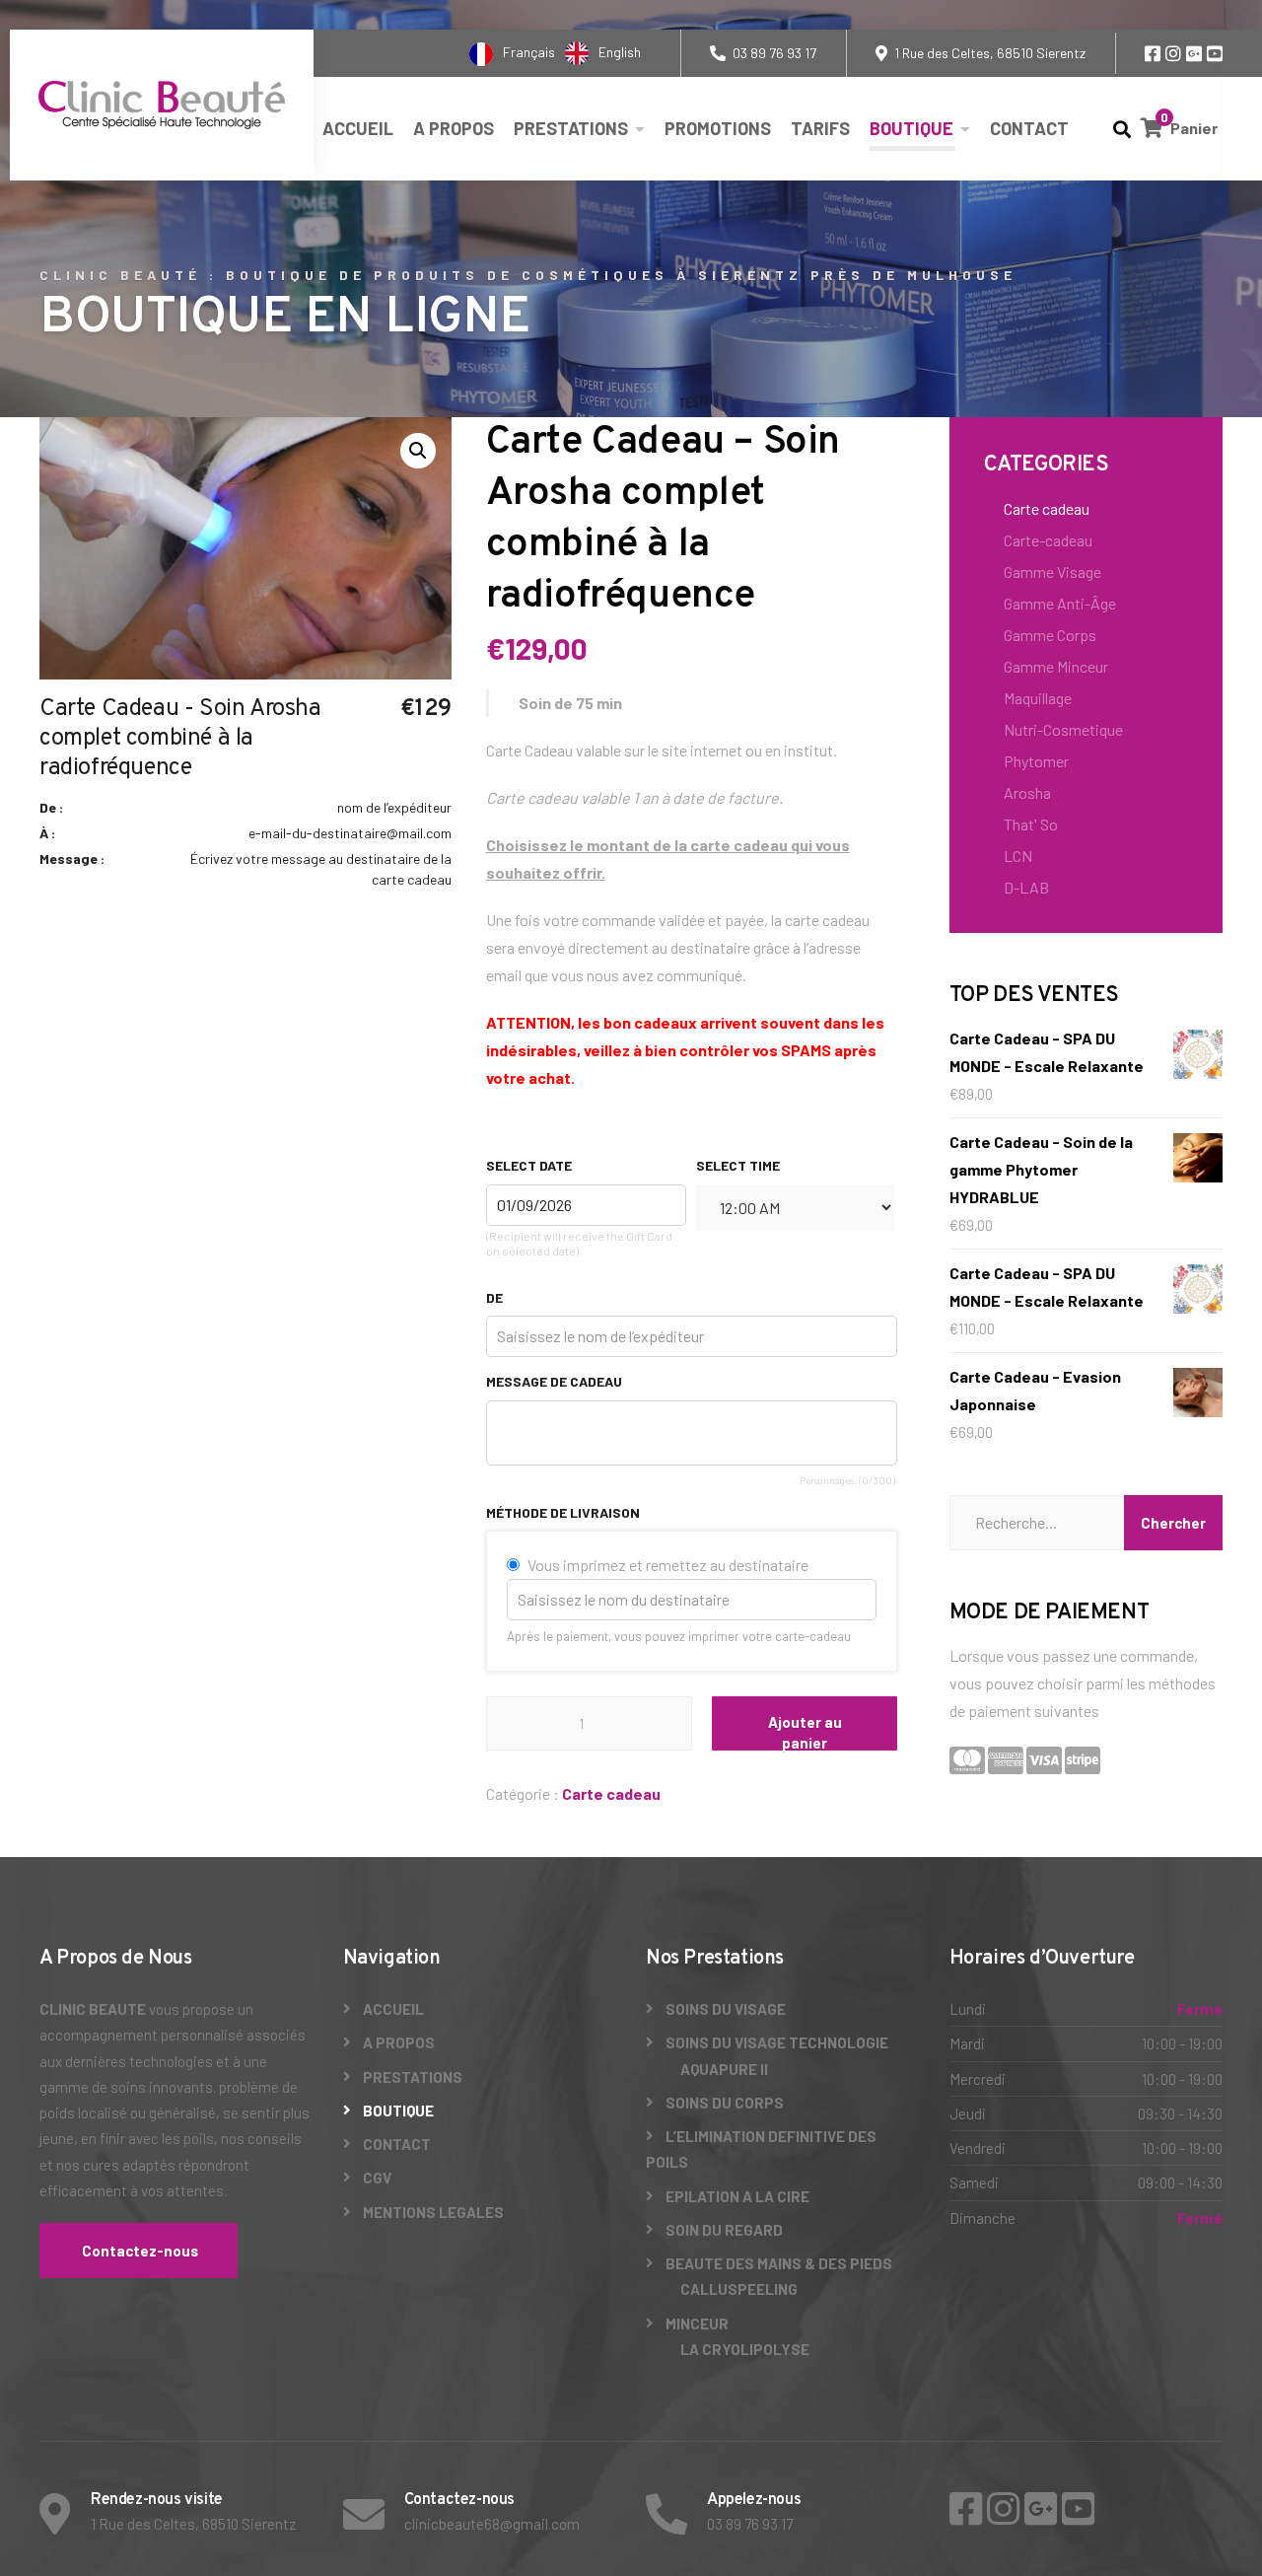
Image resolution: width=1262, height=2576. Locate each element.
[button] (418, 451)
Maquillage (1038, 698)
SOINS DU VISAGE (726, 2009)
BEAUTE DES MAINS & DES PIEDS (779, 2263)
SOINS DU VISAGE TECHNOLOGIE (777, 2042)
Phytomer (1036, 761)
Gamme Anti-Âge (1060, 603)
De (494, 1297)
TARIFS (820, 128)
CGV (377, 2178)
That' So (1031, 824)
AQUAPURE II (724, 2069)
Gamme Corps (1050, 635)
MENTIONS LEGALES (433, 2212)
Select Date (529, 1165)
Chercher (1173, 1523)
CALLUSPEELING (739, 2289)
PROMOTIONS (718, 128)
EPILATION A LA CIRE (737, 2196)
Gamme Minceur (1056, 666)
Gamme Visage (1052, 572)
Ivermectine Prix (54, 18)
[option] (603, 53)
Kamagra (1165, 18)
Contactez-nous (139, 2251)
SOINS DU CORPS (725, 2103)
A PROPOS (454, 128)
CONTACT (1029, 128)
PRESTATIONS (571, 128)
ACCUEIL (358, 128)
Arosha (1027, 792)
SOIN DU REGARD (724, 2230)
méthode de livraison (563, 1512)
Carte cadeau (611, 1793)
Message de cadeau (554, 1381)
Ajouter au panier (805, 1732)
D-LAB (1026, 887)
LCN (1018, 856)
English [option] (620, 52)
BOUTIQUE (911, 128)
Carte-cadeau (1048, 540)
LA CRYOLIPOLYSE (745, 2349)
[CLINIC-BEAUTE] (162, 105)
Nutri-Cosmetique (1063, 729)
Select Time (738, 1165)
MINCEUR (697, 2324)
